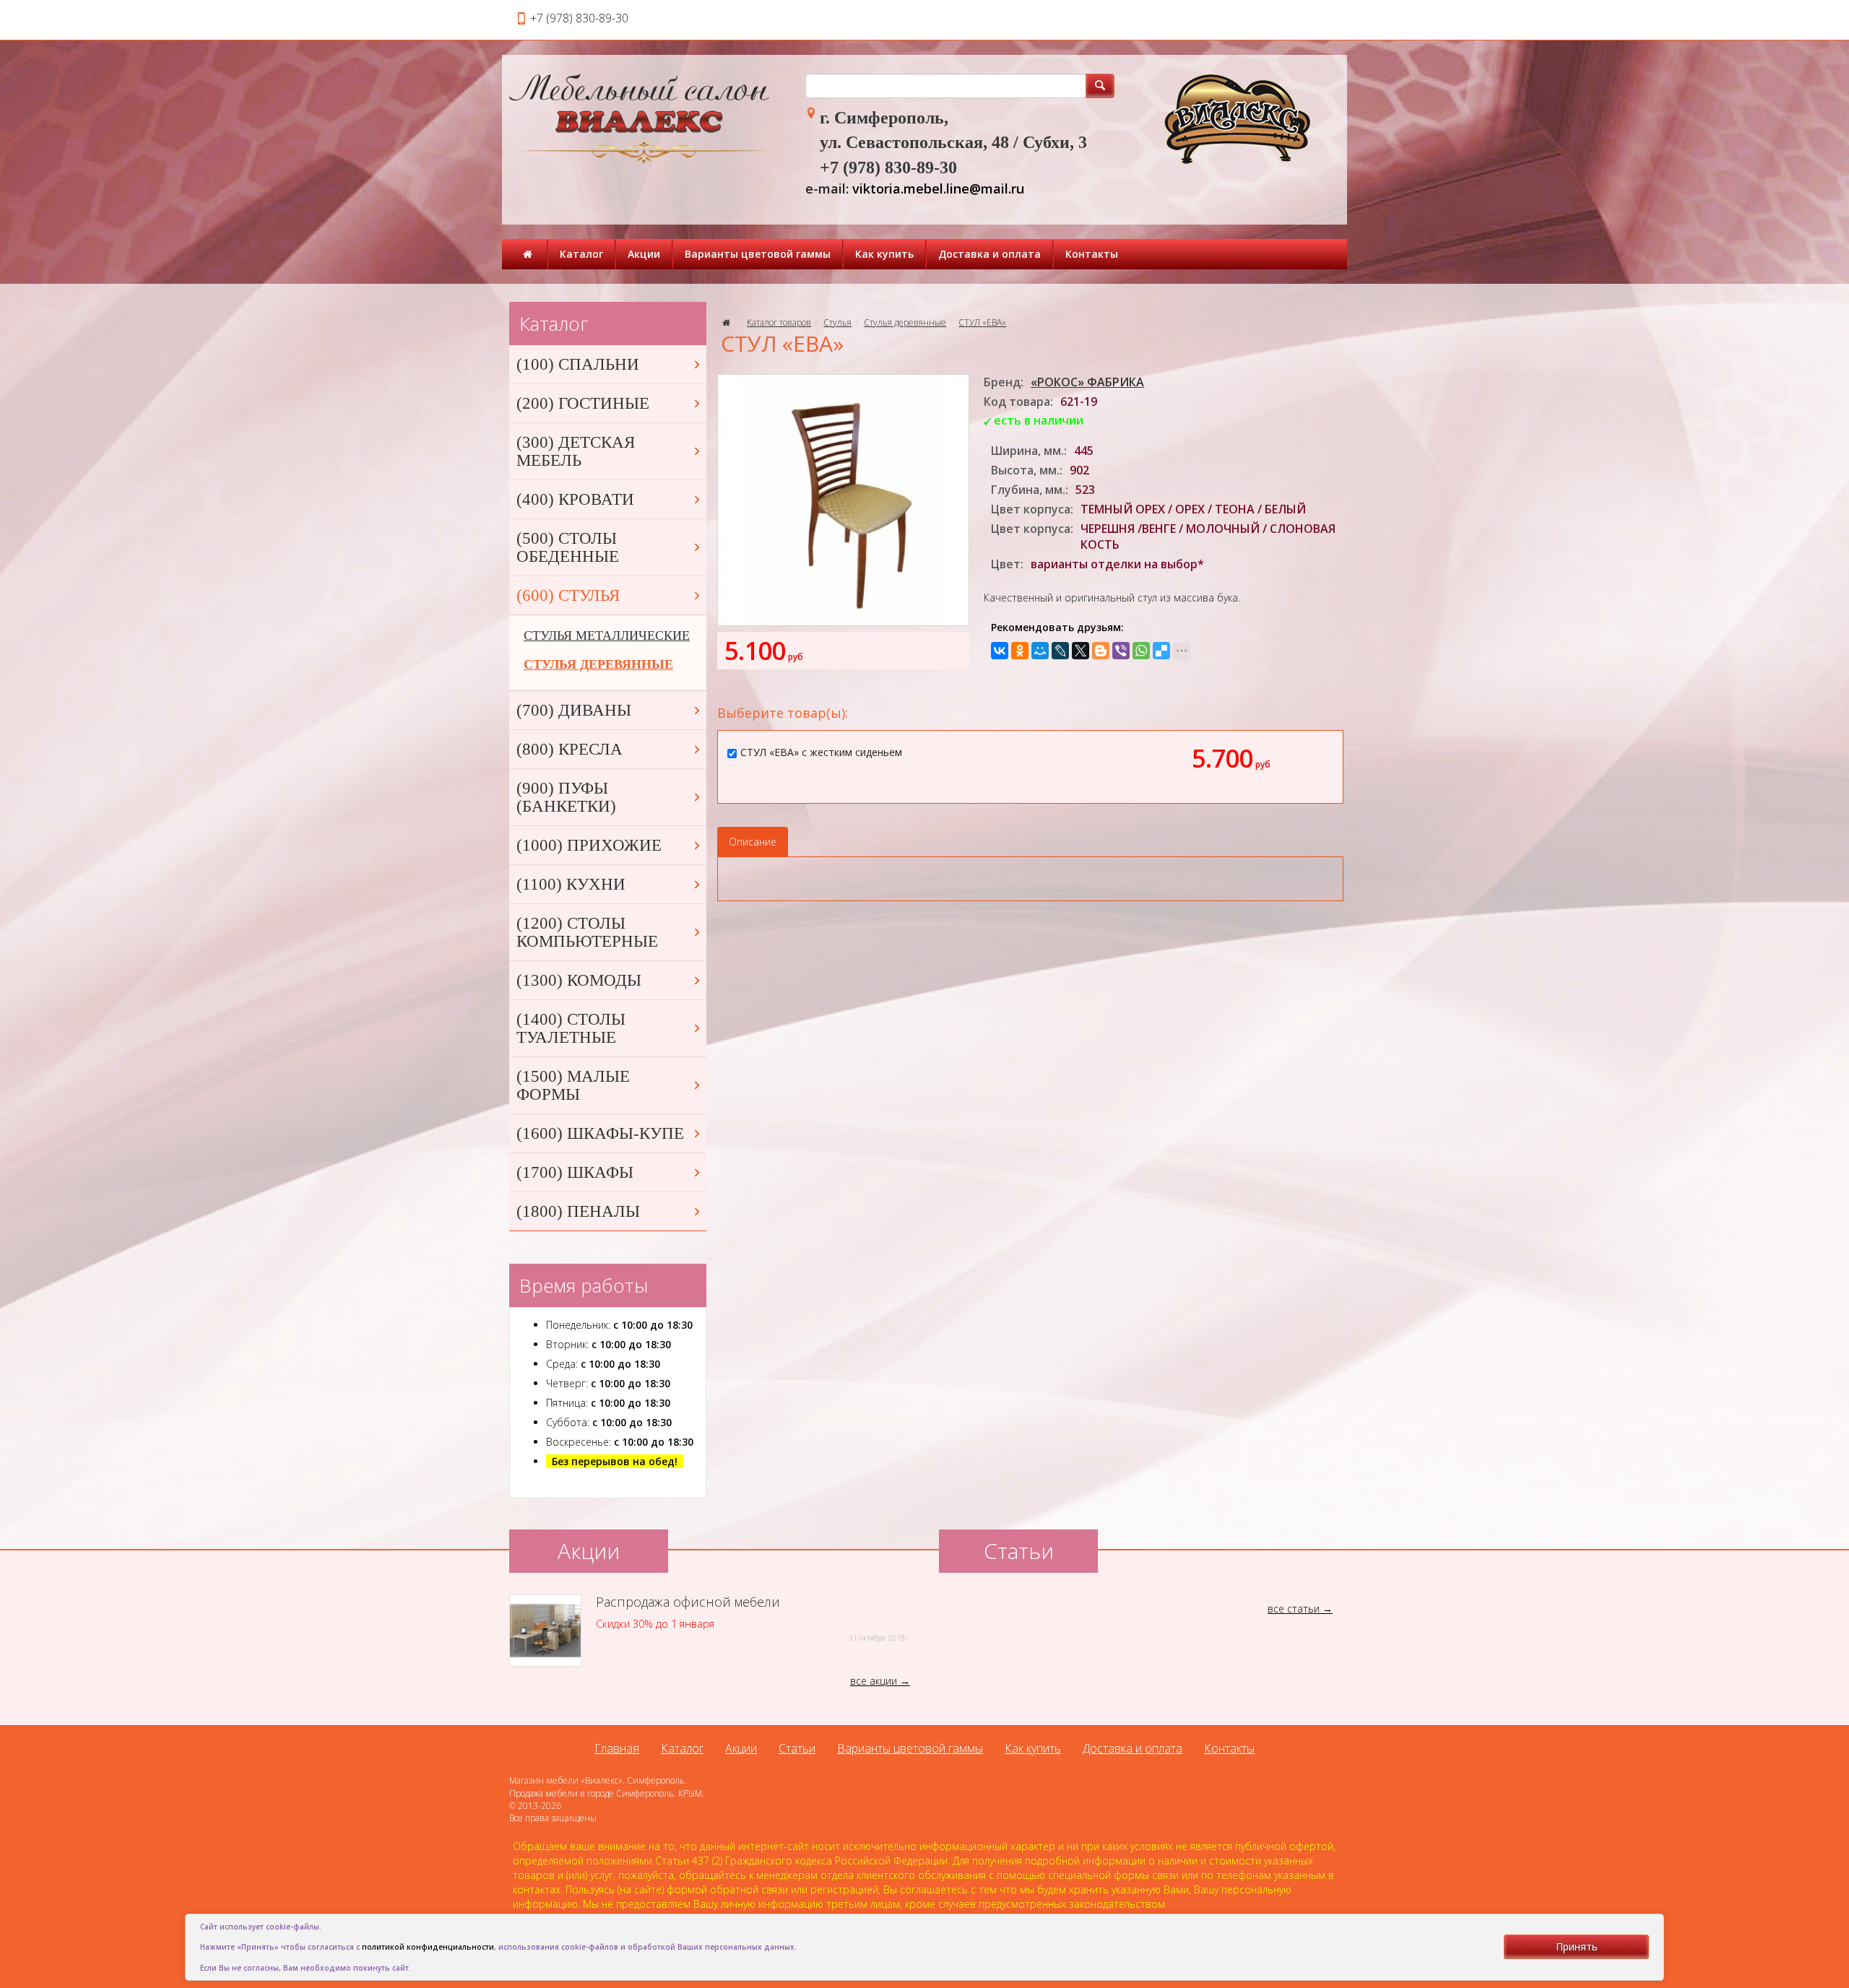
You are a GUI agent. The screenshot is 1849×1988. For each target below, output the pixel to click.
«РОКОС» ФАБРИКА (1087, 382)
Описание (753, 842)
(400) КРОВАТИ (575, 499)
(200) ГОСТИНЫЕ (583, 403)
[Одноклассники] (1020, 651)
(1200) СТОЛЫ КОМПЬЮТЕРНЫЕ (587, 932)
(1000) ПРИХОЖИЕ (589, 845)
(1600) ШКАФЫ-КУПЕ (600, 1133)
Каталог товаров (779, 322)
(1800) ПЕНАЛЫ (578, 1211)
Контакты (1092, 254)
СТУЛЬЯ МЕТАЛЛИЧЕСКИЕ (607, 635)
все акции (874, 1681)
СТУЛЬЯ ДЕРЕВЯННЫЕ (598, 664)
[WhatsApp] (1141, 651)
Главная (617, 1748)
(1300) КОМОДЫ (579, 980)
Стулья (837, 322)
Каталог (581, 254)
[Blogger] (1101, 651)
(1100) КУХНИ (571, 884)
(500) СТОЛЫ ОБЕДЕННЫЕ (568, 547)
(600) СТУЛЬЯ (568, 595)
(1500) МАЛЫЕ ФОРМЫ (573, 1085)
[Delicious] (1161, 651)
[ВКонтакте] (1000, 651)
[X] (1081, 651)
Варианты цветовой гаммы (758, 254)
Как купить (884, 254)
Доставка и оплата (990, 254)
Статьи (797, 1748)
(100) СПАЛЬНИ (578, 364)
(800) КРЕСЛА (570, 749)
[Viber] (1121, 651)
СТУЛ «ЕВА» (982, 322)
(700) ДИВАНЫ (574, 710)
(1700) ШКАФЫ (575, 1172)
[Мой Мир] (1040, 651)
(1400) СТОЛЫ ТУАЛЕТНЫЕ (571, 1028)
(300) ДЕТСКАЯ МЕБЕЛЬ (576, 451)
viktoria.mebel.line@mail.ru (938, 188)
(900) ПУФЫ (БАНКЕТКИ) (566, 797)
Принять (1577, 1946)
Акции (644, 254)
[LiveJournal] (1060, 651)
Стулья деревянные (905, 322)
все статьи (1294, 1609)
